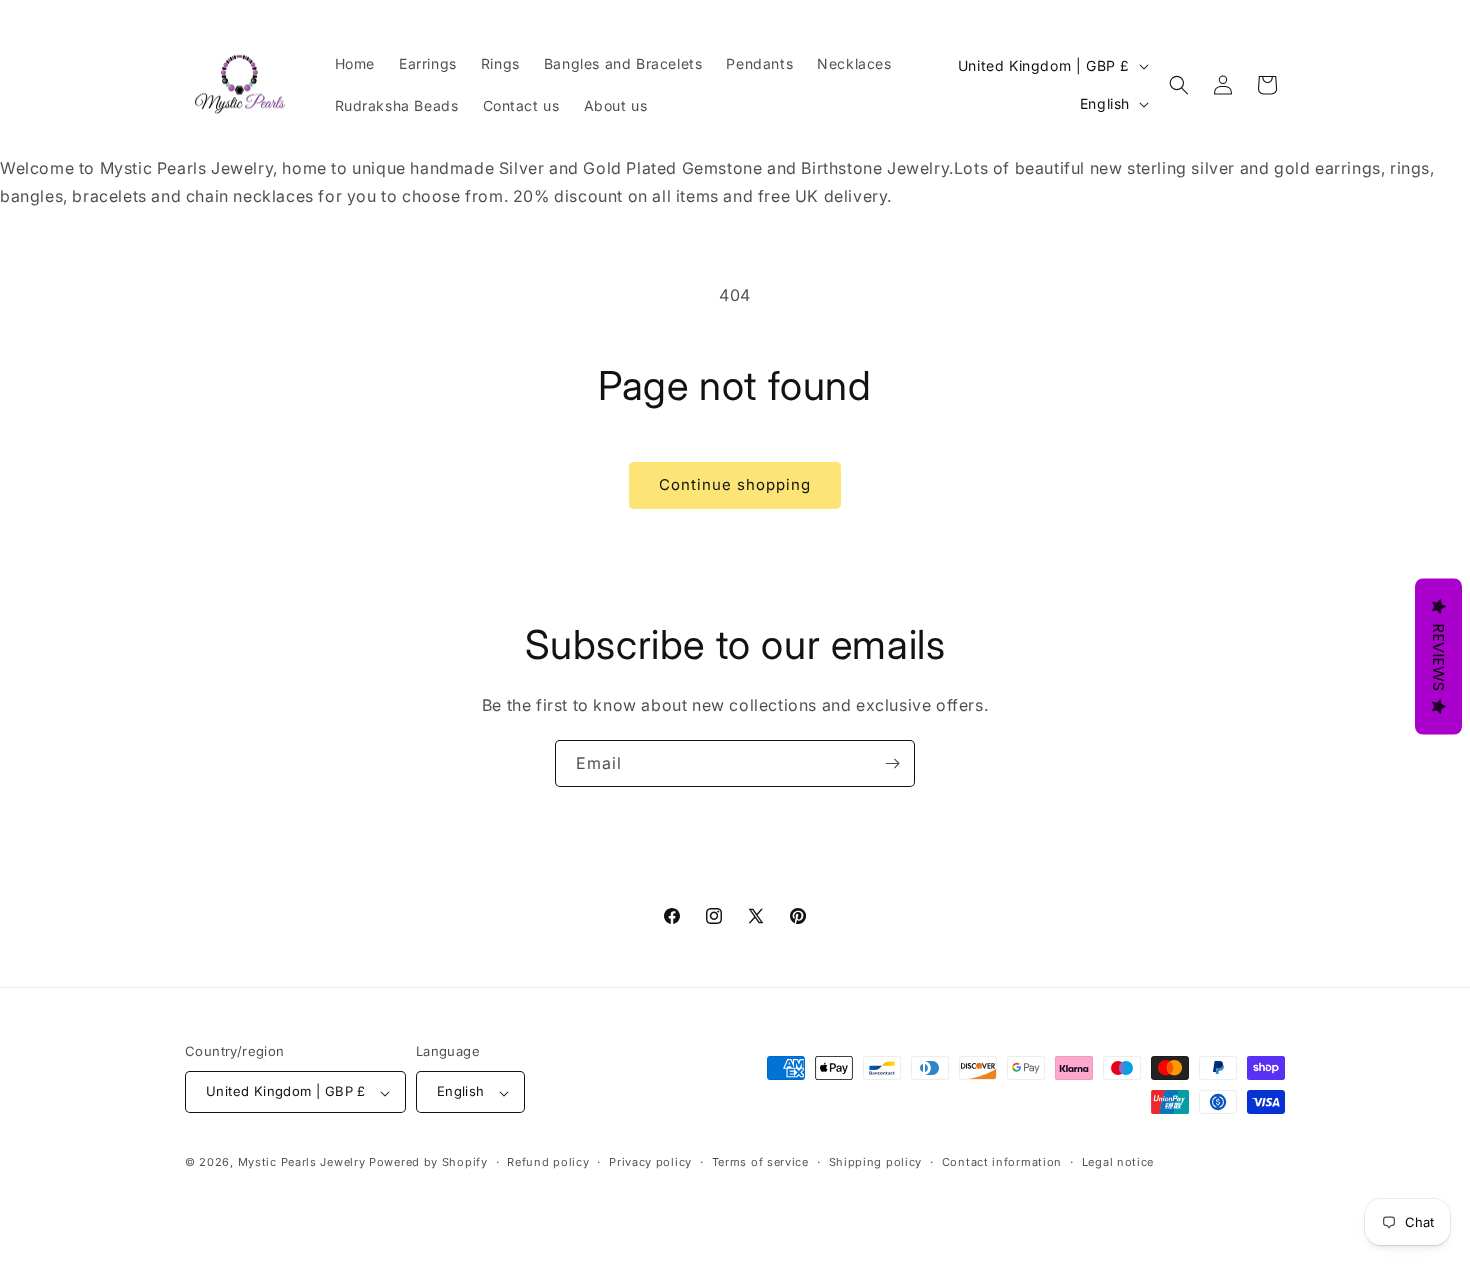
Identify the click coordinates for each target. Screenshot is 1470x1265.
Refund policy (548, 1162)
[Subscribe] (892, 763)
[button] (1179, 85)
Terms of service (760, 1162)
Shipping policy (876, 1162)
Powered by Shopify (428, 1163)
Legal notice (1118, 1162)
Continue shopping (735, 484)
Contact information (1002, 1162)
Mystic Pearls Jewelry (302, 1163)
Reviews (1438, 656)
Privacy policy (650, 1162)
